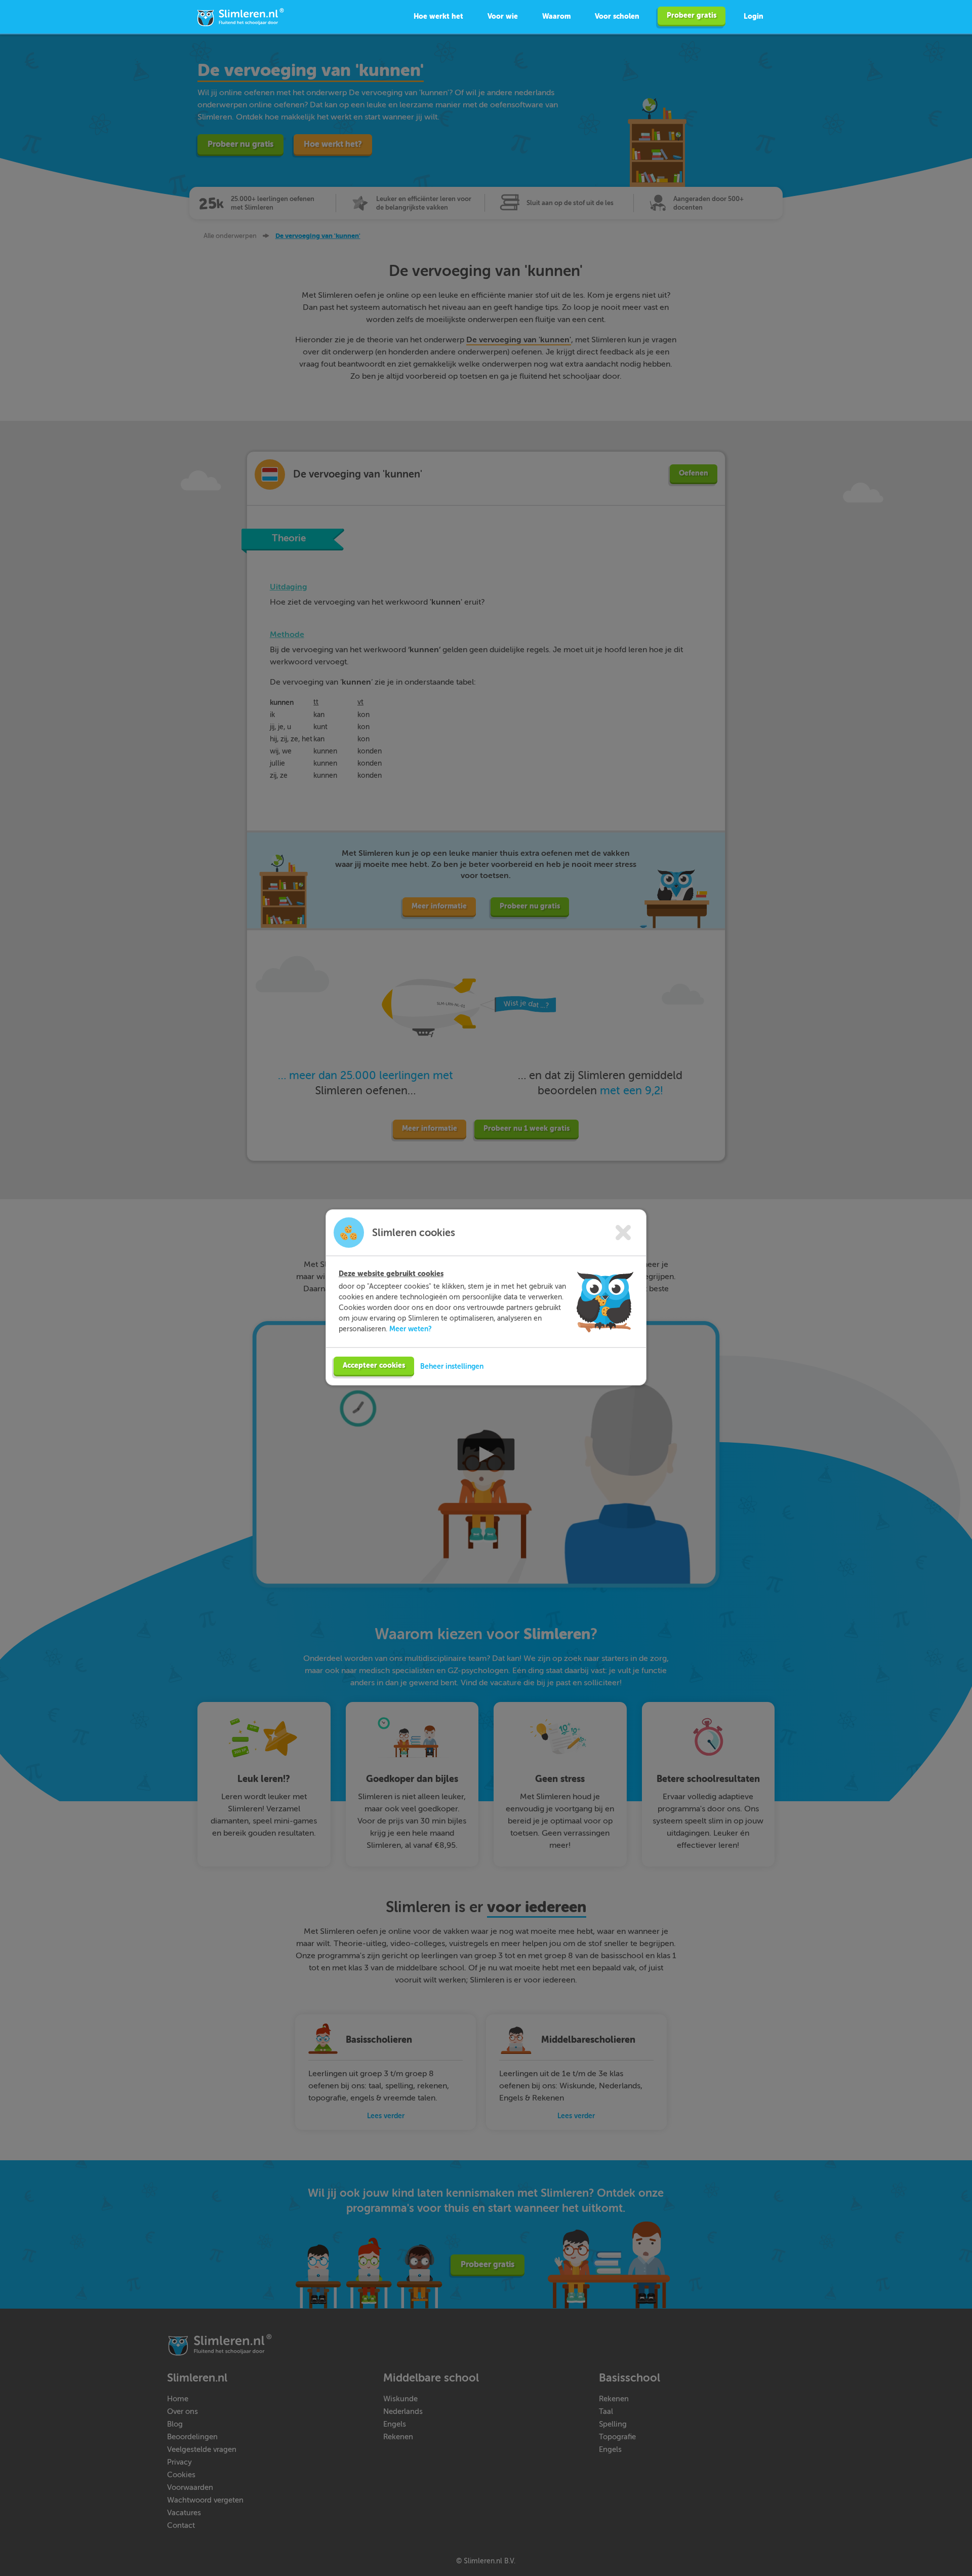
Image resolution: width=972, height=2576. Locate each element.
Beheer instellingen (452, 1366)
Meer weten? (411, 1329)
